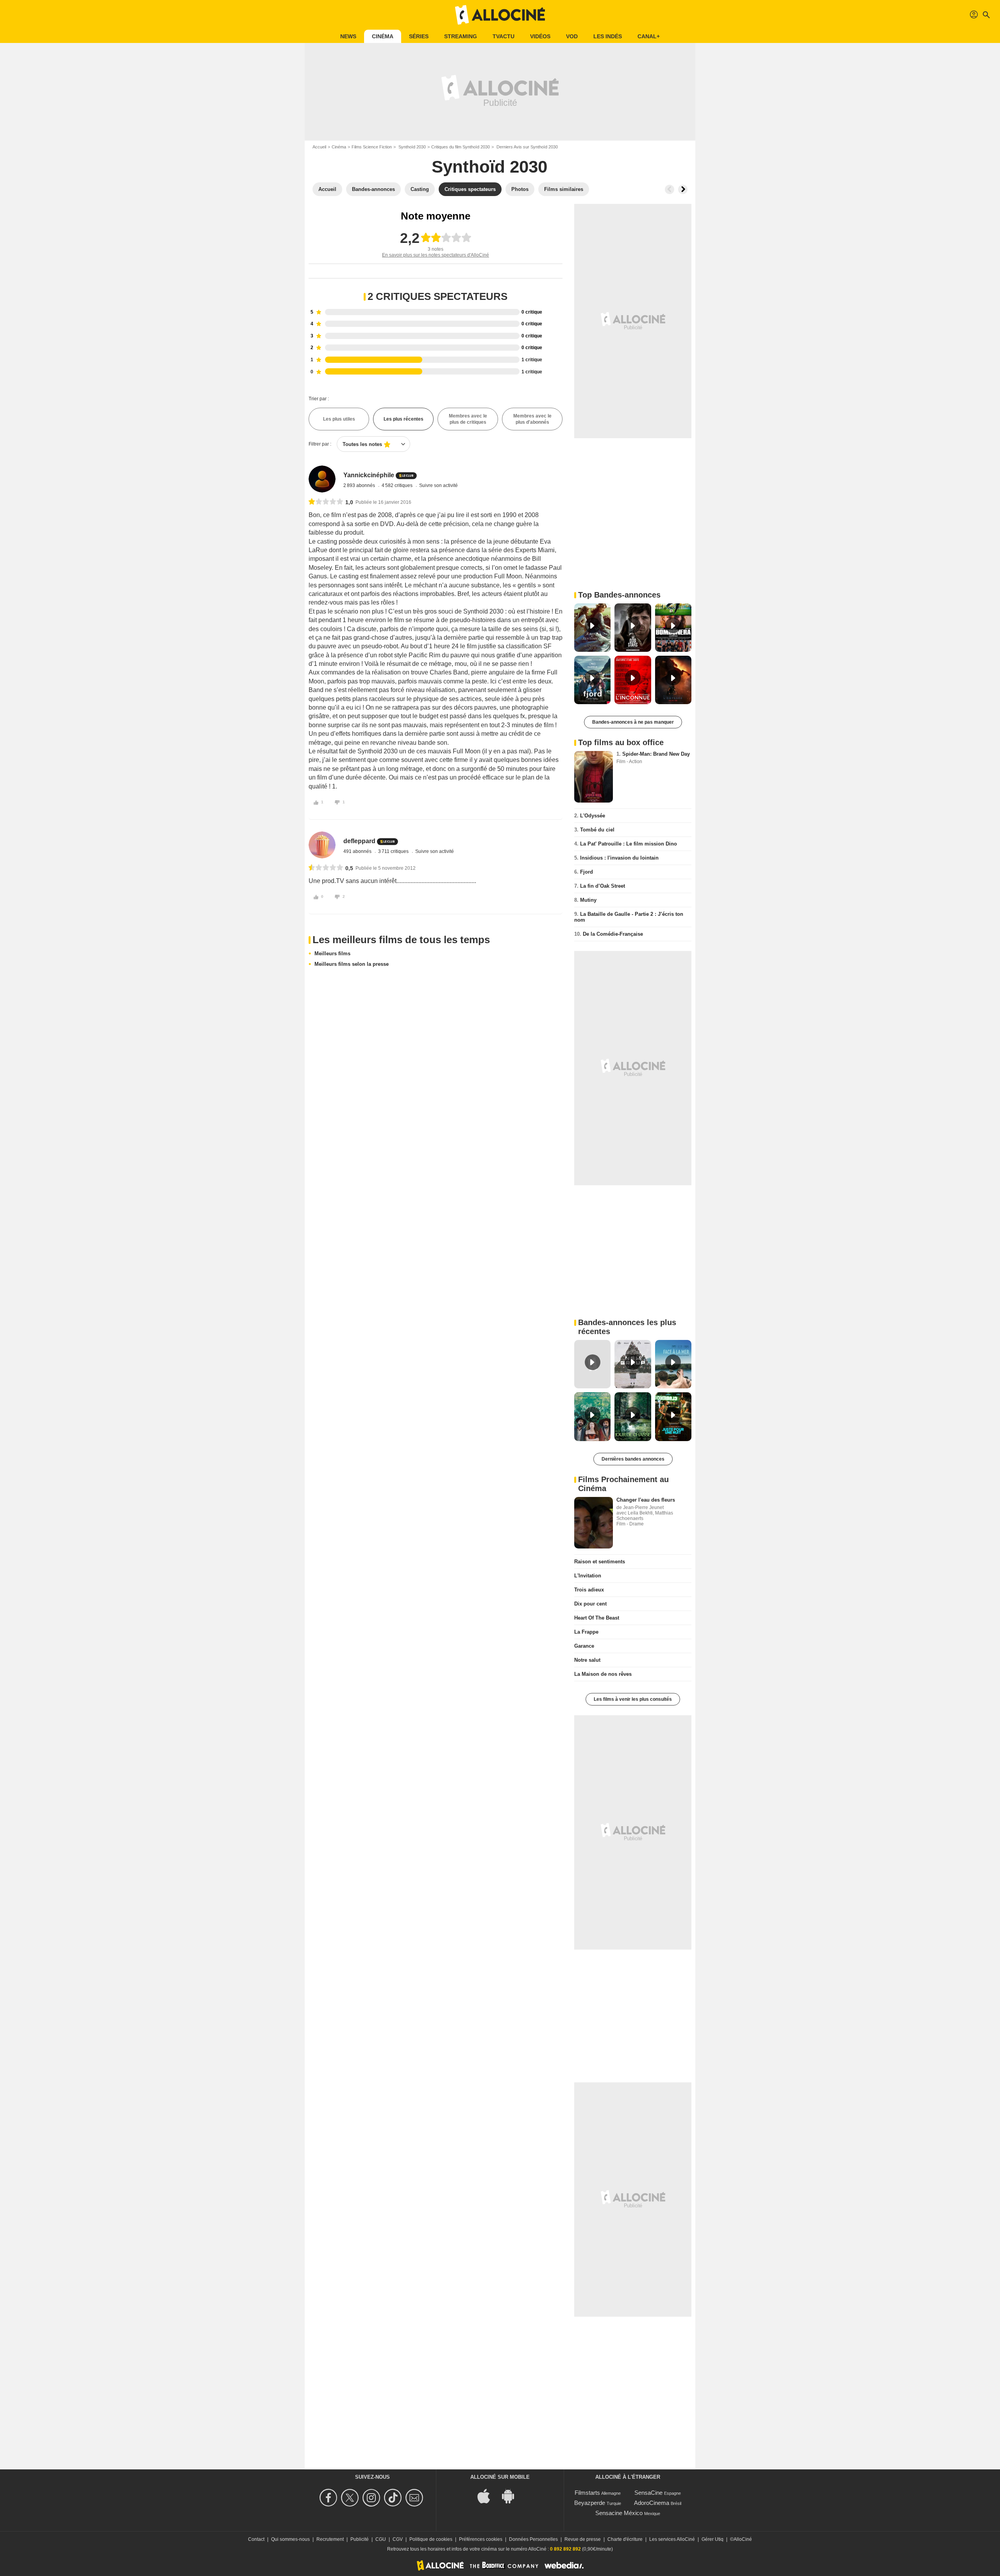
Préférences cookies (481, 2539)
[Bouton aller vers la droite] (683, 189)
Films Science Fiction (372, 147)
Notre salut (587, 1660)
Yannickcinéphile (369, 475)
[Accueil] (500, 15)
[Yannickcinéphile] (322, 479)
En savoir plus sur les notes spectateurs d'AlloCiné (436, 255)
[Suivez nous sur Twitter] (351, 2498)
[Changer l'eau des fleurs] (594, 1523)
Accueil (319, 147)
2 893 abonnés (360, 485)
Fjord (587, 872)
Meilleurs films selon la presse (352, 964)
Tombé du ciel (597, 830)
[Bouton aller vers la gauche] (670, 189)
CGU (381, 2539)
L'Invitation (588, 1576)
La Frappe (586, 1632)
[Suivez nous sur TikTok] (394, 2498)
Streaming (461, 36)
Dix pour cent (590, 1604)
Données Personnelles (533, 2539)
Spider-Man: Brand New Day (656, 754)
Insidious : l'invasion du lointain (619, 858)
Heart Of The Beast (597, 1618)
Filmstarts (587, 2493)
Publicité (360, 2539)
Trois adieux (589, 1590)
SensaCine (648, 2493)
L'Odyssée (593, 816)
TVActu (504, 36)
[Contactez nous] (415, 2498)
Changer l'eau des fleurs (646, 1500)
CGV (398, 2539)
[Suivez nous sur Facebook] (329, 2498)
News (348, 36)
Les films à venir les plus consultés (633, 1699)
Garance (584, 1646)
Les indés (608, 36)
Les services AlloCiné (672, 2539)
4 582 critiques (398, 485)
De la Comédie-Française (613, 934)
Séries (419, 36)
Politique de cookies (431, 2539)
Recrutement (330, 2539)
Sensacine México (619, 2513)
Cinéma (383, 36)
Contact (256, 2539)
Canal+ (649, 36)
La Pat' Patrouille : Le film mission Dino (629, 844)
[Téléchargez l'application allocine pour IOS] (488, 2495)
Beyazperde (590, 2503)
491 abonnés (358, 851)
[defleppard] (322, 845)
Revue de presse (583, 2539)
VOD (572, 36)
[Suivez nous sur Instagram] (372, 2498)
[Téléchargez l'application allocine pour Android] (512, 2495)
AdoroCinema (652, 2503)
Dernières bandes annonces (633, 1459)
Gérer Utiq (712, 2539)
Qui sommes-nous (290, 2539)
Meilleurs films (332, 954)
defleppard (359, 841)
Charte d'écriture (625, 2539)
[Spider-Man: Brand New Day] (594, 777)
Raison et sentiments (600, 1562)
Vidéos (540, 36)
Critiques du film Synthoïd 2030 (461, 147)
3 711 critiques (394, 851)
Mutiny (588, 900)
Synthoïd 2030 (412, 147)
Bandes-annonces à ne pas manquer (633, 722)
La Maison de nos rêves (603, 1674)
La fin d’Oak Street (603, 886)
